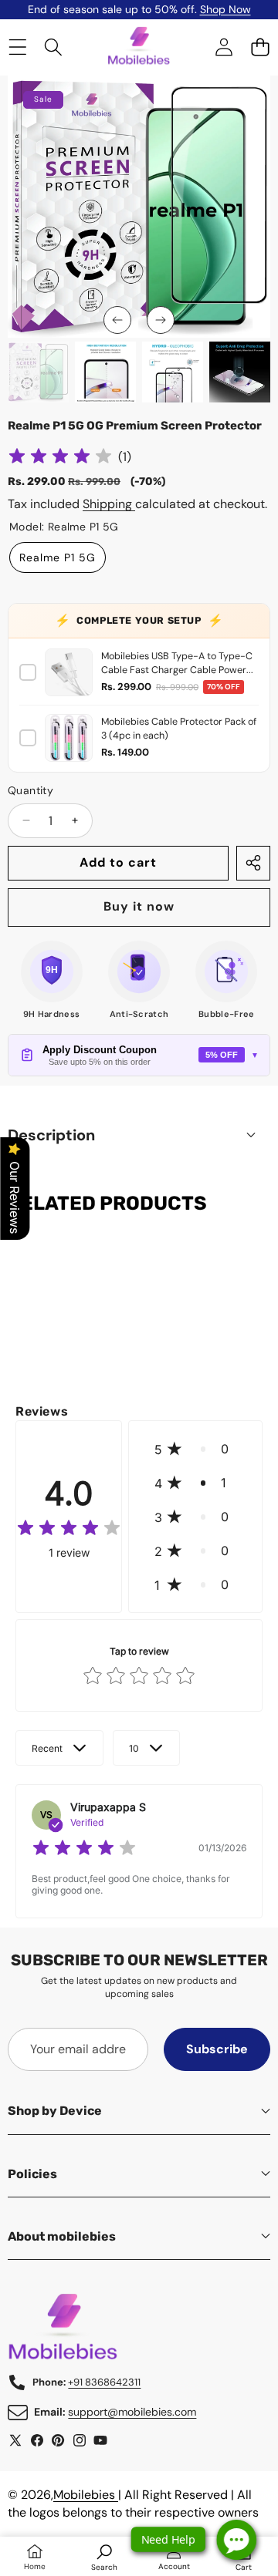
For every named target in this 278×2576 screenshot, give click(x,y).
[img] (60, 458)
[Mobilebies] (139, 48)
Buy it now (139, 906)
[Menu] (17, 47)
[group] (38, 372)
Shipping (109, 504)
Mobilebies (86, 2495)
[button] (117, 320)
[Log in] (224, 47)
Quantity (31, 790)
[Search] (54, 47)
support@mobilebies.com (132, 2412)
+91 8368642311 (104, 2382)
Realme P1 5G (58, 557)
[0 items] (260, 47)
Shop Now (225, 9)
